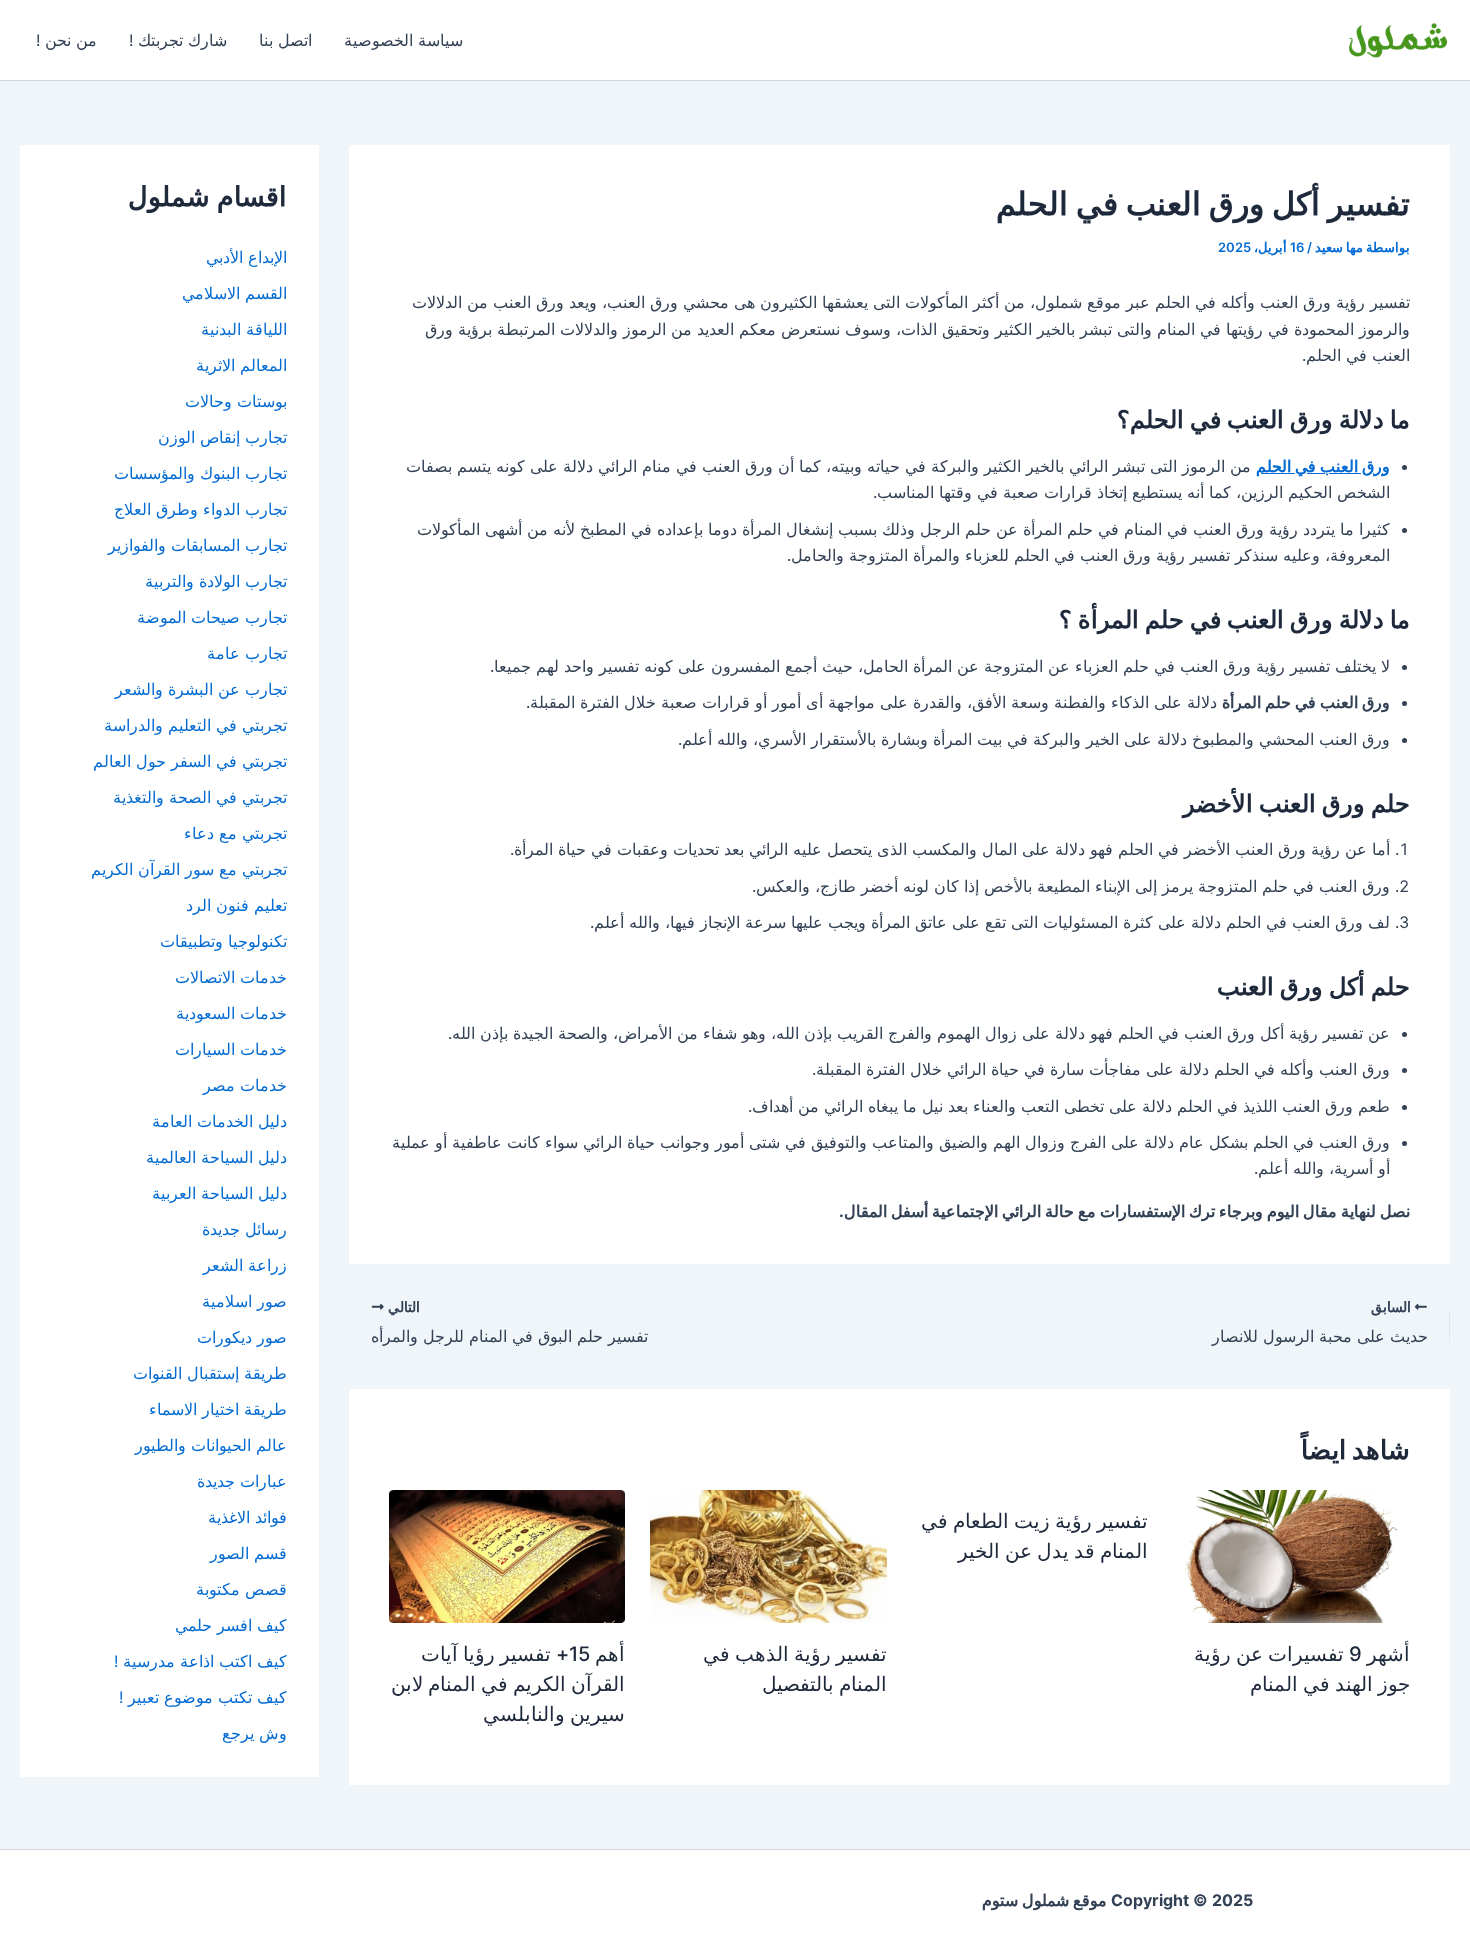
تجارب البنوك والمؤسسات (200, 473)
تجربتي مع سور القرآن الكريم (189, 869)
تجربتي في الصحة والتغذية (200, 797)
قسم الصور (248, 1553)
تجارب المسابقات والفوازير (197, 545)
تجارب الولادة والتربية (216, 581)
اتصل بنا (285, 40)
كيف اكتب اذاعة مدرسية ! (200, 1661)
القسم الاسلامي (234, 293)
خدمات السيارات (231, 1049)
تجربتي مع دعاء (235, 833)
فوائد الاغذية (247, 1517)
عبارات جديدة (242, 1481)
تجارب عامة (247, 653)
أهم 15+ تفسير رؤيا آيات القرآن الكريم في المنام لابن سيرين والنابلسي (508, 1684)
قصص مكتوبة (241, 1589)
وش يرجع (254, 1733)
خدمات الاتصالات (231, 977)
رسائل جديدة (244, 1229)
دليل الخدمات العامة (219, 1121)
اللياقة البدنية (244, 329)
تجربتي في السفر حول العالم (190, 761)
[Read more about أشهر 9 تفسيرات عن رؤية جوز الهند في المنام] (1291, 1555)
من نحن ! (66, 40)
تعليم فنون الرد (236, 905)
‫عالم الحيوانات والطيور (211, 1445)
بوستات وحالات (236, 401)
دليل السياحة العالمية (216, 1157)
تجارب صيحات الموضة (212, 617)
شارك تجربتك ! (178, 40)
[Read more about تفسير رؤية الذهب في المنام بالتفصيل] (768, 1555)
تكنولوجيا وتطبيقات (223, 941)
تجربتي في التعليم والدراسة (195, 725)
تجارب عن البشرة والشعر (201, 689)
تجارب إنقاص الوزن (222, 437)
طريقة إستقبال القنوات (210, 1373)
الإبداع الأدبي (246, 257)
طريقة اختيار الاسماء (218, 1409)
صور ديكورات (242, 1337)
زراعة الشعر (245, 1265)
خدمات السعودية (231, 1013)
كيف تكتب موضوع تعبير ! (203, 1697)
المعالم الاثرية (241, 365)
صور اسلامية (244, 1301)
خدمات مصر (245, 1085)
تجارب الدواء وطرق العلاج (200, 509)
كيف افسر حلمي (231, 1625)
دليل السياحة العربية (219, 1193)
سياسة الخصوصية (403, 40)
